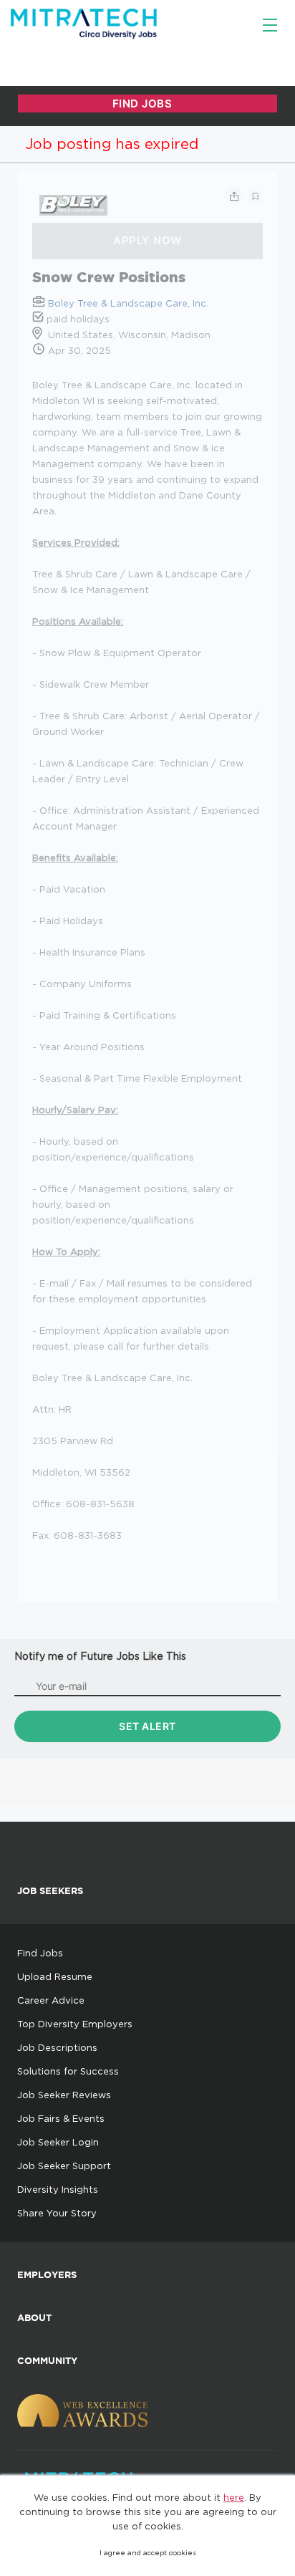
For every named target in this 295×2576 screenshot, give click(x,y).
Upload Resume (55, 1976)
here (234, 2497)
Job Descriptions (57, 2047)
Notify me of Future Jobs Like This (100, 1656)
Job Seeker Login (58, 2142)
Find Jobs (40, 1953)
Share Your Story (57, 2213)
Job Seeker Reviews (64, 2095)
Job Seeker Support (64, 2166)
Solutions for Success (68, 2071)
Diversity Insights (58, 2189)
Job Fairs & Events (61, 2118)
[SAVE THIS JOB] (256, 196)
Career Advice (51, 2000)
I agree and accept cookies (148, 2553)
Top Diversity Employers (75, 2024)
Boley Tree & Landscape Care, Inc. (128, 303)
